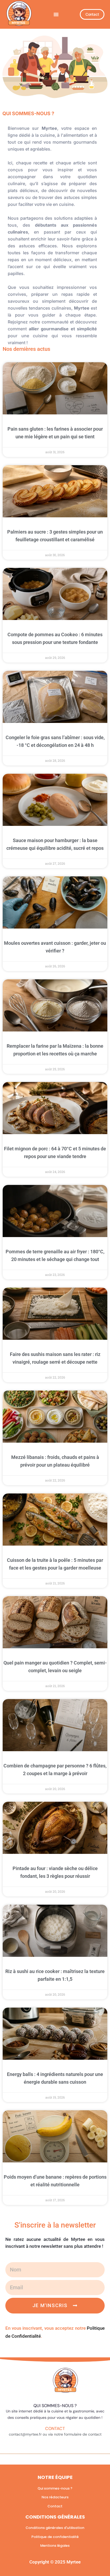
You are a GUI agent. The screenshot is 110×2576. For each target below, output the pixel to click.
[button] (56, 14)
